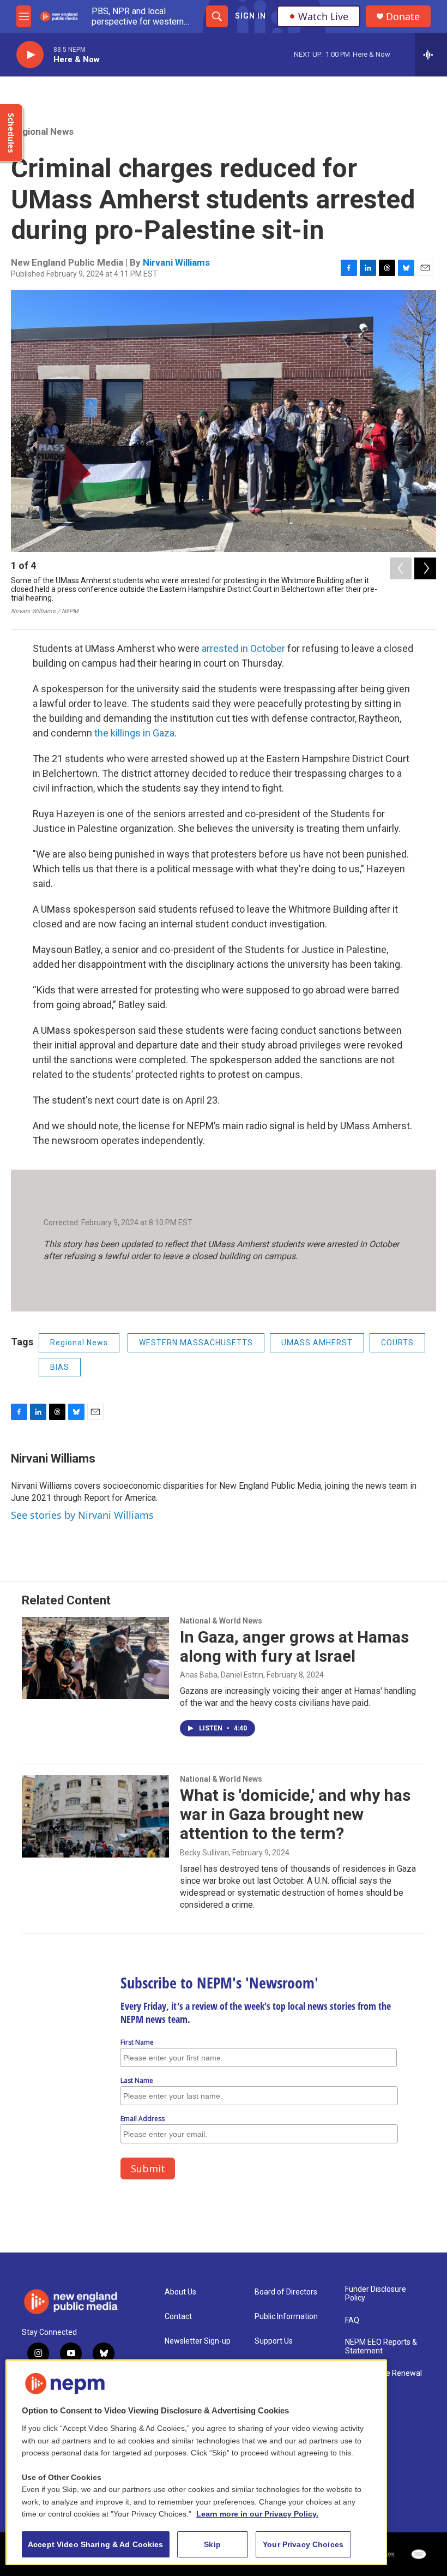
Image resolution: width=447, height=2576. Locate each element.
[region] (196, 2462)
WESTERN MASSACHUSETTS (196, 1343)
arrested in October (243, 648)
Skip (212, 2544)
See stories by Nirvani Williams (82, 1515)
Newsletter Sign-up (198, 2341)
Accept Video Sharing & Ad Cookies (96, 2544)
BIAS (60, 1367)
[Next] (425, 568)
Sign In (250, 16)
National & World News (221, 1621)
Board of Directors (286, 2292)
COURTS (397, 1343)
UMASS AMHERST (317, 1343)
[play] (30, 55)
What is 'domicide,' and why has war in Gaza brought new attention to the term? (295, 1814)
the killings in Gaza (134, 733)
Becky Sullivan (204, 1853)
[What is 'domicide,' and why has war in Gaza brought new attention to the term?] (95, 1816)
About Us (180, 2292)
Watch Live (323, 16)
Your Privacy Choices (303, 2544)
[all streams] (431, 55)
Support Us (274, 2341)
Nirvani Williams (176, 262)
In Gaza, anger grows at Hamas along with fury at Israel (294, 1646)
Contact (178, 2317)
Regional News (42, 131)
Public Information (286, 2317)
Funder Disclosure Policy (376, 2294)
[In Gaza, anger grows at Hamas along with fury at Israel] (95, 1658)
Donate (403, 17)
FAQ (352, 2320)
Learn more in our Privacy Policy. (257, 2514)
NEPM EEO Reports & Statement (381, 2347)
